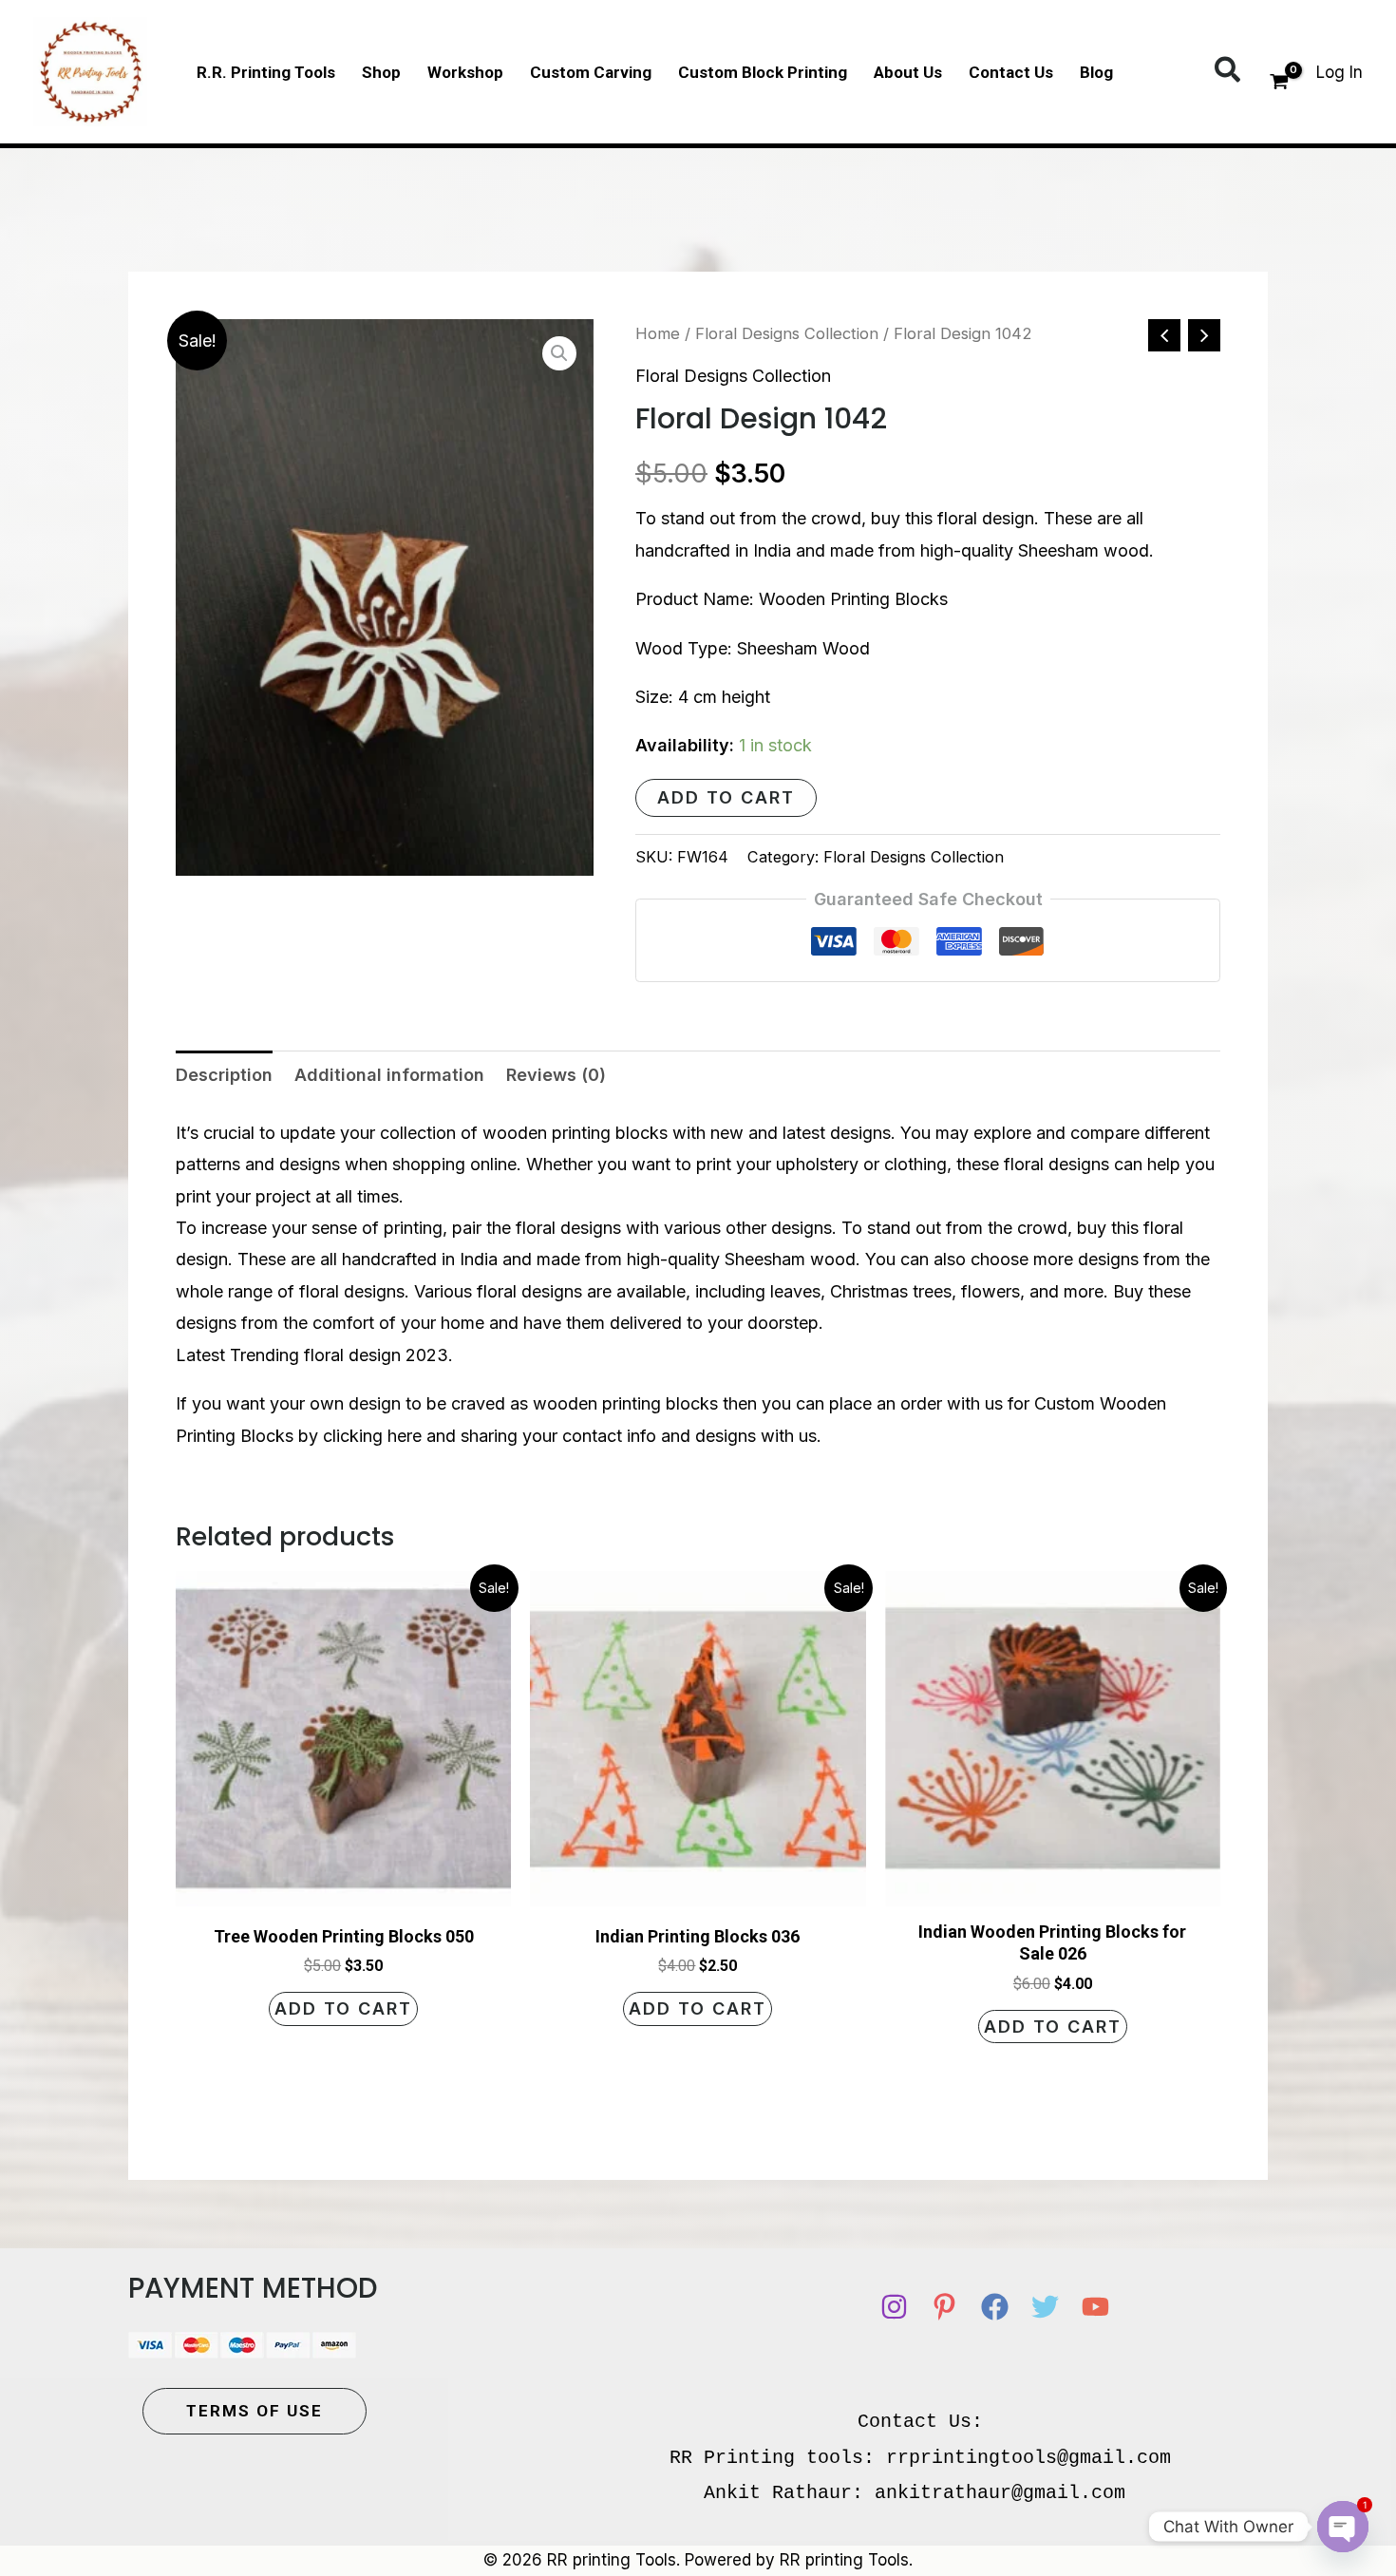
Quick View (344, 1888)
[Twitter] (1045, 2307)
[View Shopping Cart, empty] (1279, 84)
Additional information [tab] (389, 1075)
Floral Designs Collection (787, 333)
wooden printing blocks (575, 1133)
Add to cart (726, 797)
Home (658, 333)
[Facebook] (995, 2307)
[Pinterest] (944, 2307)
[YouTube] (1095, 2307)
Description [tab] (224, 1075)
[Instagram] (894, 2307)
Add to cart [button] (343, 2008)
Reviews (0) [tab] (556, 1075)
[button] (1228, 71)
